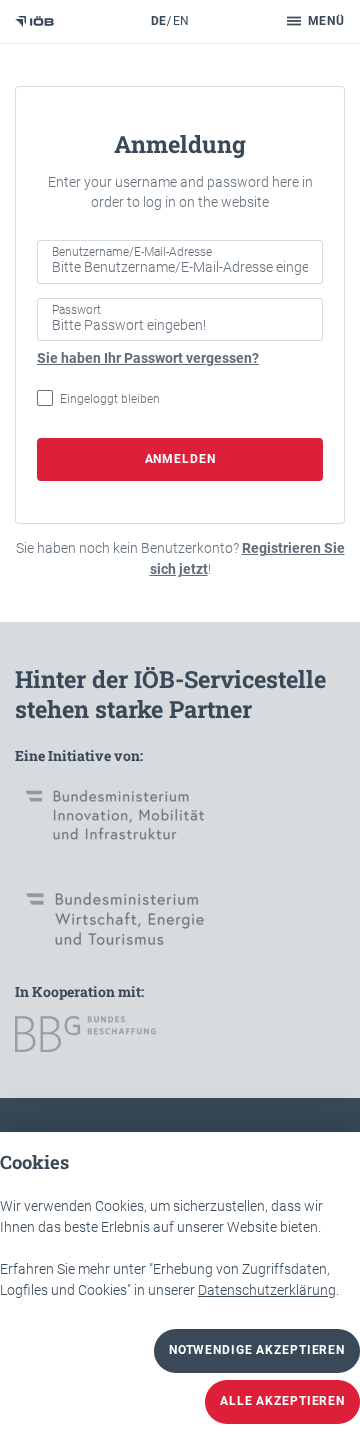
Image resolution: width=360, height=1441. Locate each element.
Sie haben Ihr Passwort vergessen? (148, 358)
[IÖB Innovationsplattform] (34, 21)
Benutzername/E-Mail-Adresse (132, 252)
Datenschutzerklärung (267, 1290)
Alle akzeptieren (282, 1401)
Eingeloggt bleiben (110, 399)
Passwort (76, 310)
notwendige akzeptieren (257, 1350)
